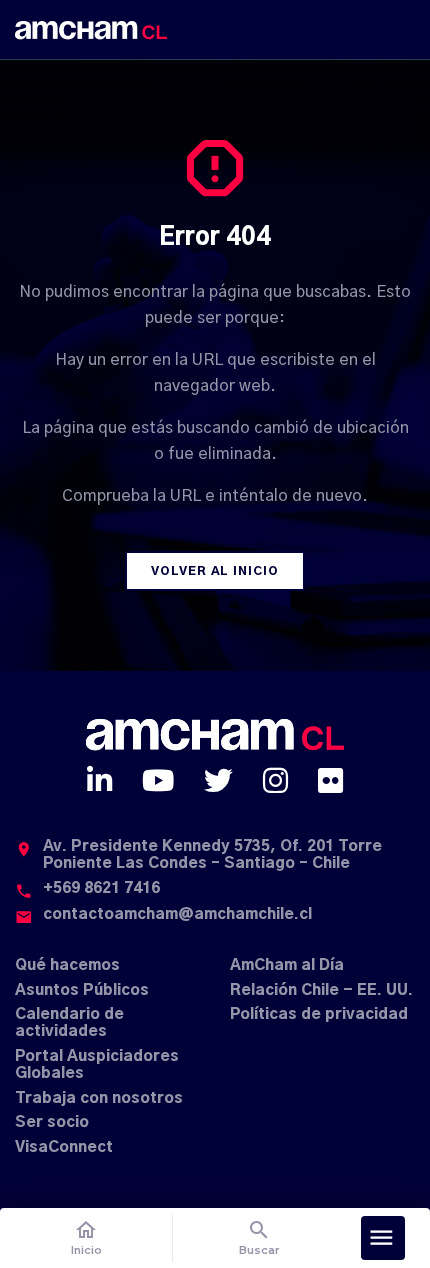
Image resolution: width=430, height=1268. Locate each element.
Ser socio (52, 1122)
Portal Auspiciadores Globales (97, 1065)
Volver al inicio (215, 571)
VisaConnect (64, 1147)
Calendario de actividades (69, 1023)
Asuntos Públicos (82, 990)
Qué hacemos (67, 965)
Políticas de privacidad (319, 1014)
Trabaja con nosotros (99, 1098)
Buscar (259, 1237)
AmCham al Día (287, 965)
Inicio (86, 1237)
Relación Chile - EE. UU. (321, 990)
